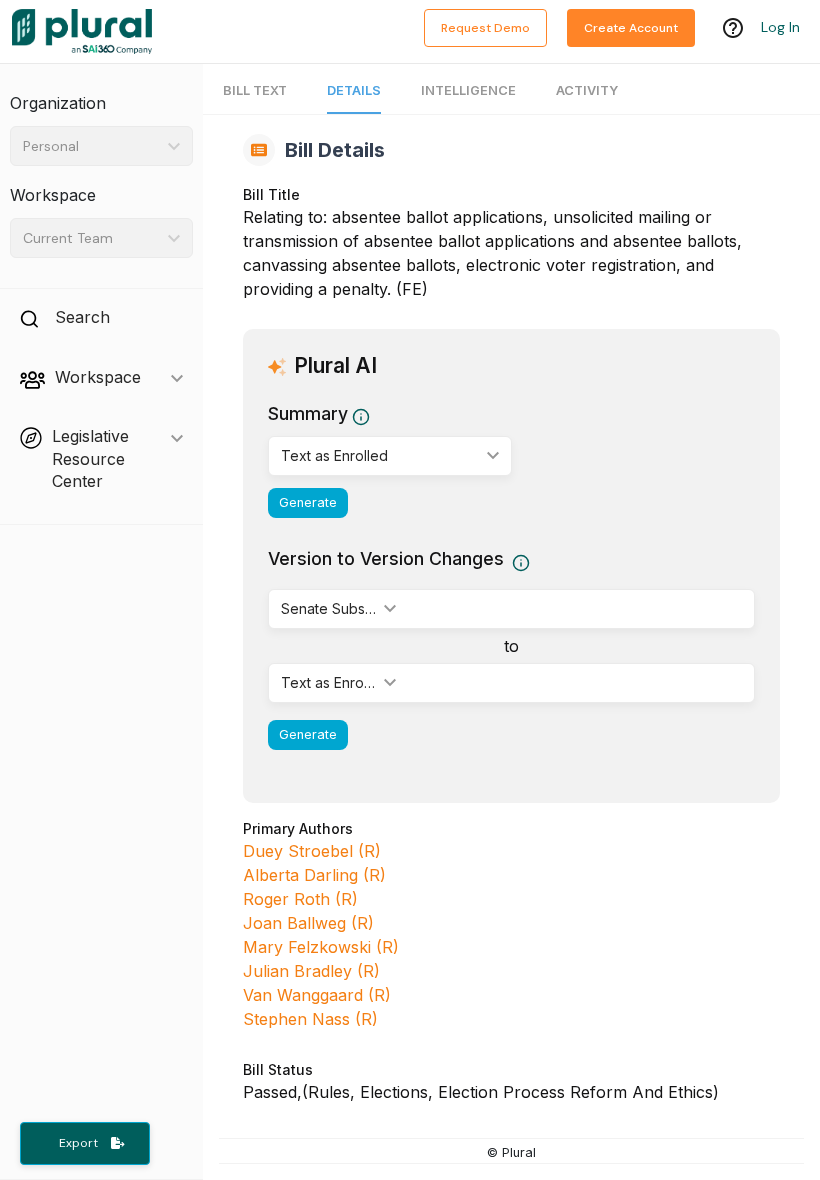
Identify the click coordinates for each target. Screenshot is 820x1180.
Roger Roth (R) (300, 899)
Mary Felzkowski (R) (321, 947)
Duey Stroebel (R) (312, 851)
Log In (780, 27)
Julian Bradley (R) (311, 971)
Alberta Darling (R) (314, 875)
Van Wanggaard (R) (317, 995)
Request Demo (485, 28)
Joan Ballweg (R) (308, 923)
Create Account (631, 28)
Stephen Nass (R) (310, 1019)
